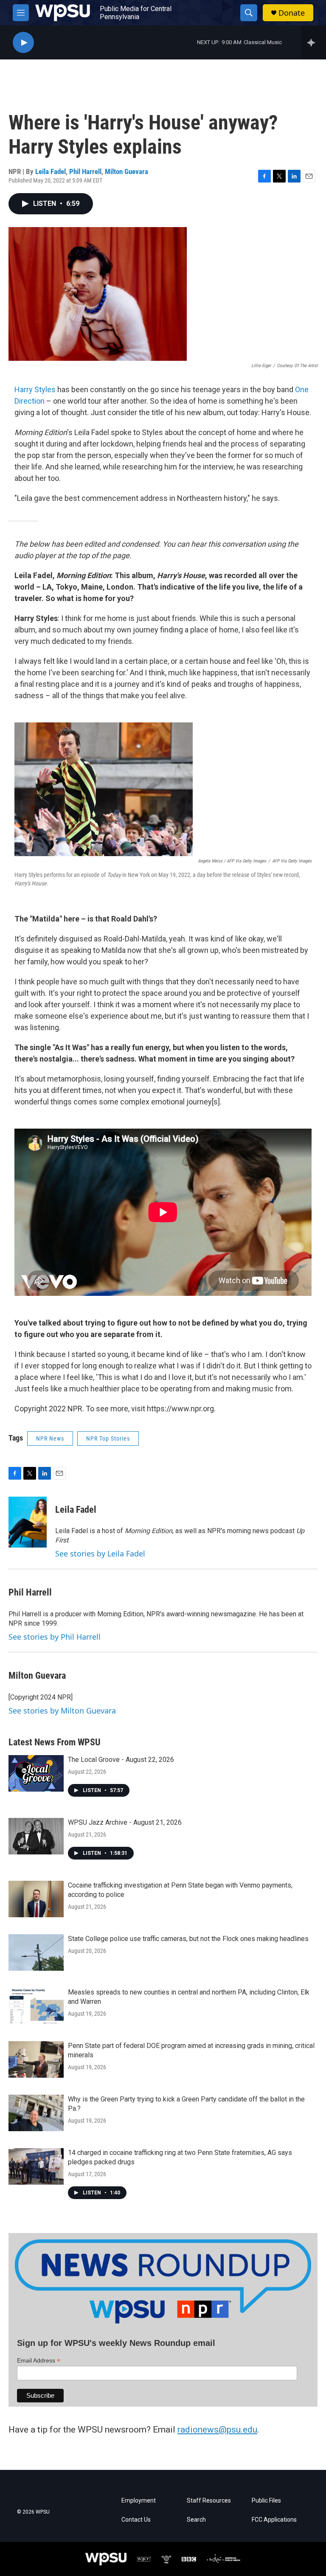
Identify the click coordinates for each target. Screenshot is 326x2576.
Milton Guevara (126, 171)
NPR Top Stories (108, 1438)
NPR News (50, 1438)
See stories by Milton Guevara (62, 1711)
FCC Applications (274, 2520)
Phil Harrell (85, 171)
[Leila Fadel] (28, 1522)
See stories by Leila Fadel (100, 1553)
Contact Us (136, 2520)
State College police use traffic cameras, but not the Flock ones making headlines (188, 1939)
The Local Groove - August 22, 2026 (121, 1760)
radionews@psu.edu (217, 2430)
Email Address (39, 2361)
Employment (139, 2501)
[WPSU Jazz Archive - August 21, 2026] (36, 1836)
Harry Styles (35, 389)
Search (196, 2520)
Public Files (266, 2501)
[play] (23, 43)
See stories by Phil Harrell (55, 1637)
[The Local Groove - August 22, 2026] (36, 1773)
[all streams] (313, 42)
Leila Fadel (51, 171)
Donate (292, 13)
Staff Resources (209, 2501)
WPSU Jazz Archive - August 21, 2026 (125, 1822)
